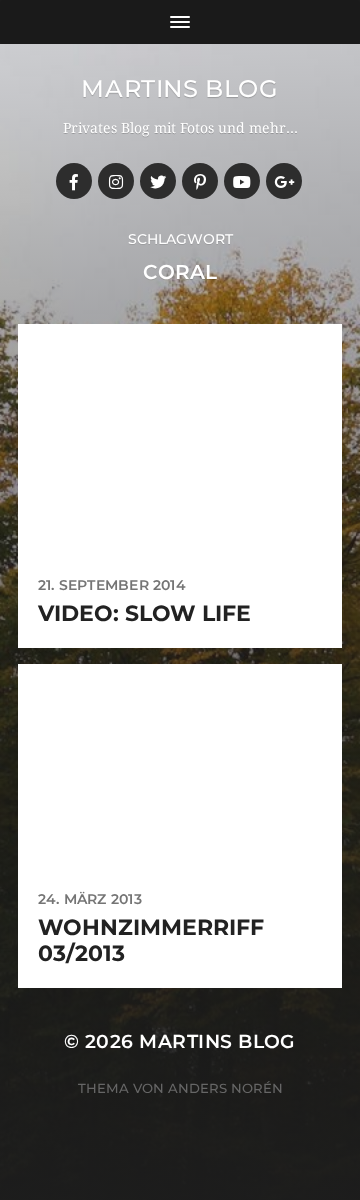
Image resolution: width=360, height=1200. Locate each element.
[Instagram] (116, 181)
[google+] (284, 181)
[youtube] (242, 181)
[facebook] (74, 181)
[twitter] (158, 181)
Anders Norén (225, 1088)
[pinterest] (200, 181)
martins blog (179, 88)
